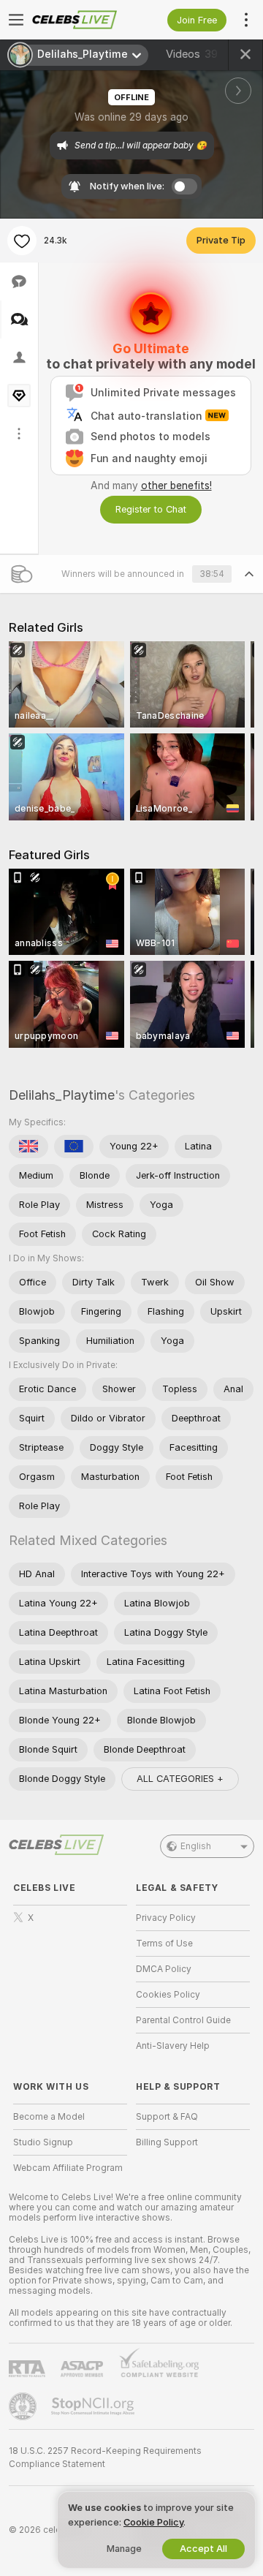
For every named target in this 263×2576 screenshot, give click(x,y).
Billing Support (167, 2142)
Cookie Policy (153, 2522)
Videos (192, 54)
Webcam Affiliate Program (68, 2168)
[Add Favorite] (22, 241)
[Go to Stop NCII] (94, 2406)
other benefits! (176, 486)
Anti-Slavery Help (173, 2046)
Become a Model (49, 2117)
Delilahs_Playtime (62, 1095)
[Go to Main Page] (82, 20)
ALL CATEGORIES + (180, 1779)
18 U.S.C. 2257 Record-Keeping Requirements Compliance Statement (105, 2458)
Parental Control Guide (183, 2020)
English (196, 1846)
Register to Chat (151, 509)
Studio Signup (43, 2142)
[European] (74, 1147)
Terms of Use (164, 1944)
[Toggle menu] (16, 20)
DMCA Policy (164, 1969)
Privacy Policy (166, 1918)
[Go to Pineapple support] (24, 2406)
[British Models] (28, 1147)
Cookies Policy (168, 1995)
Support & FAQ (167, 2117)
